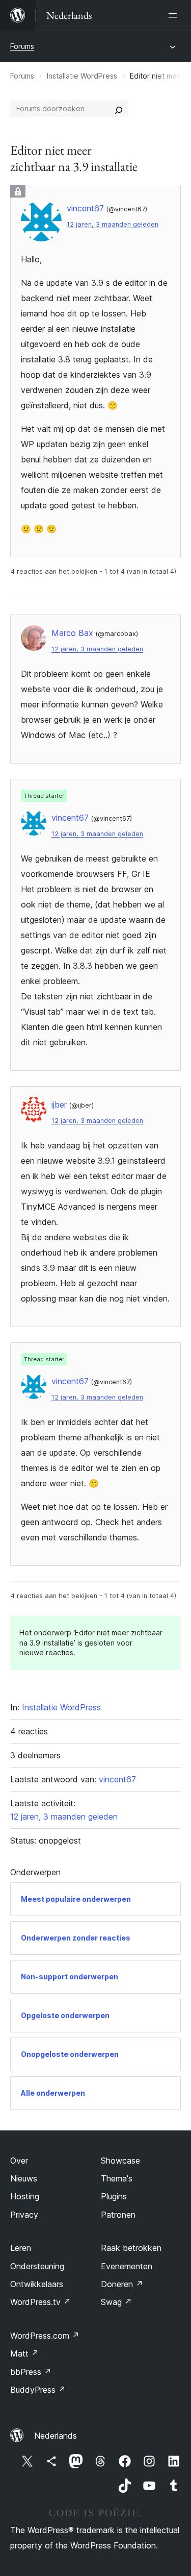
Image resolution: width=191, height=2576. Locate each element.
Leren (21, 2248)
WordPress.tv (40, 2302)
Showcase (120, 2161)
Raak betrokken (131, 2248)
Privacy (24, 2215)
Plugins (114, 2196)
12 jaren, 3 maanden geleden (113, 224)
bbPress (31, 2372)
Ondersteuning (37, 2266)
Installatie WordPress (82, 76)
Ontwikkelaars (37, 2284)
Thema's (117, 2178)
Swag (116, 2302)
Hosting (25, 2196)
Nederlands (56, 2436)
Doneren (122, 2284)
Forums (22, 46)
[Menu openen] (175, 15)
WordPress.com (45, 2336)
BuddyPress (38, 2390)
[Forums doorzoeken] (119, 109)
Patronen (118, 2215)
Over (19, 2161)
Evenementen (127, 2266)
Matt (24, 2353)
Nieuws (24, 2178)
